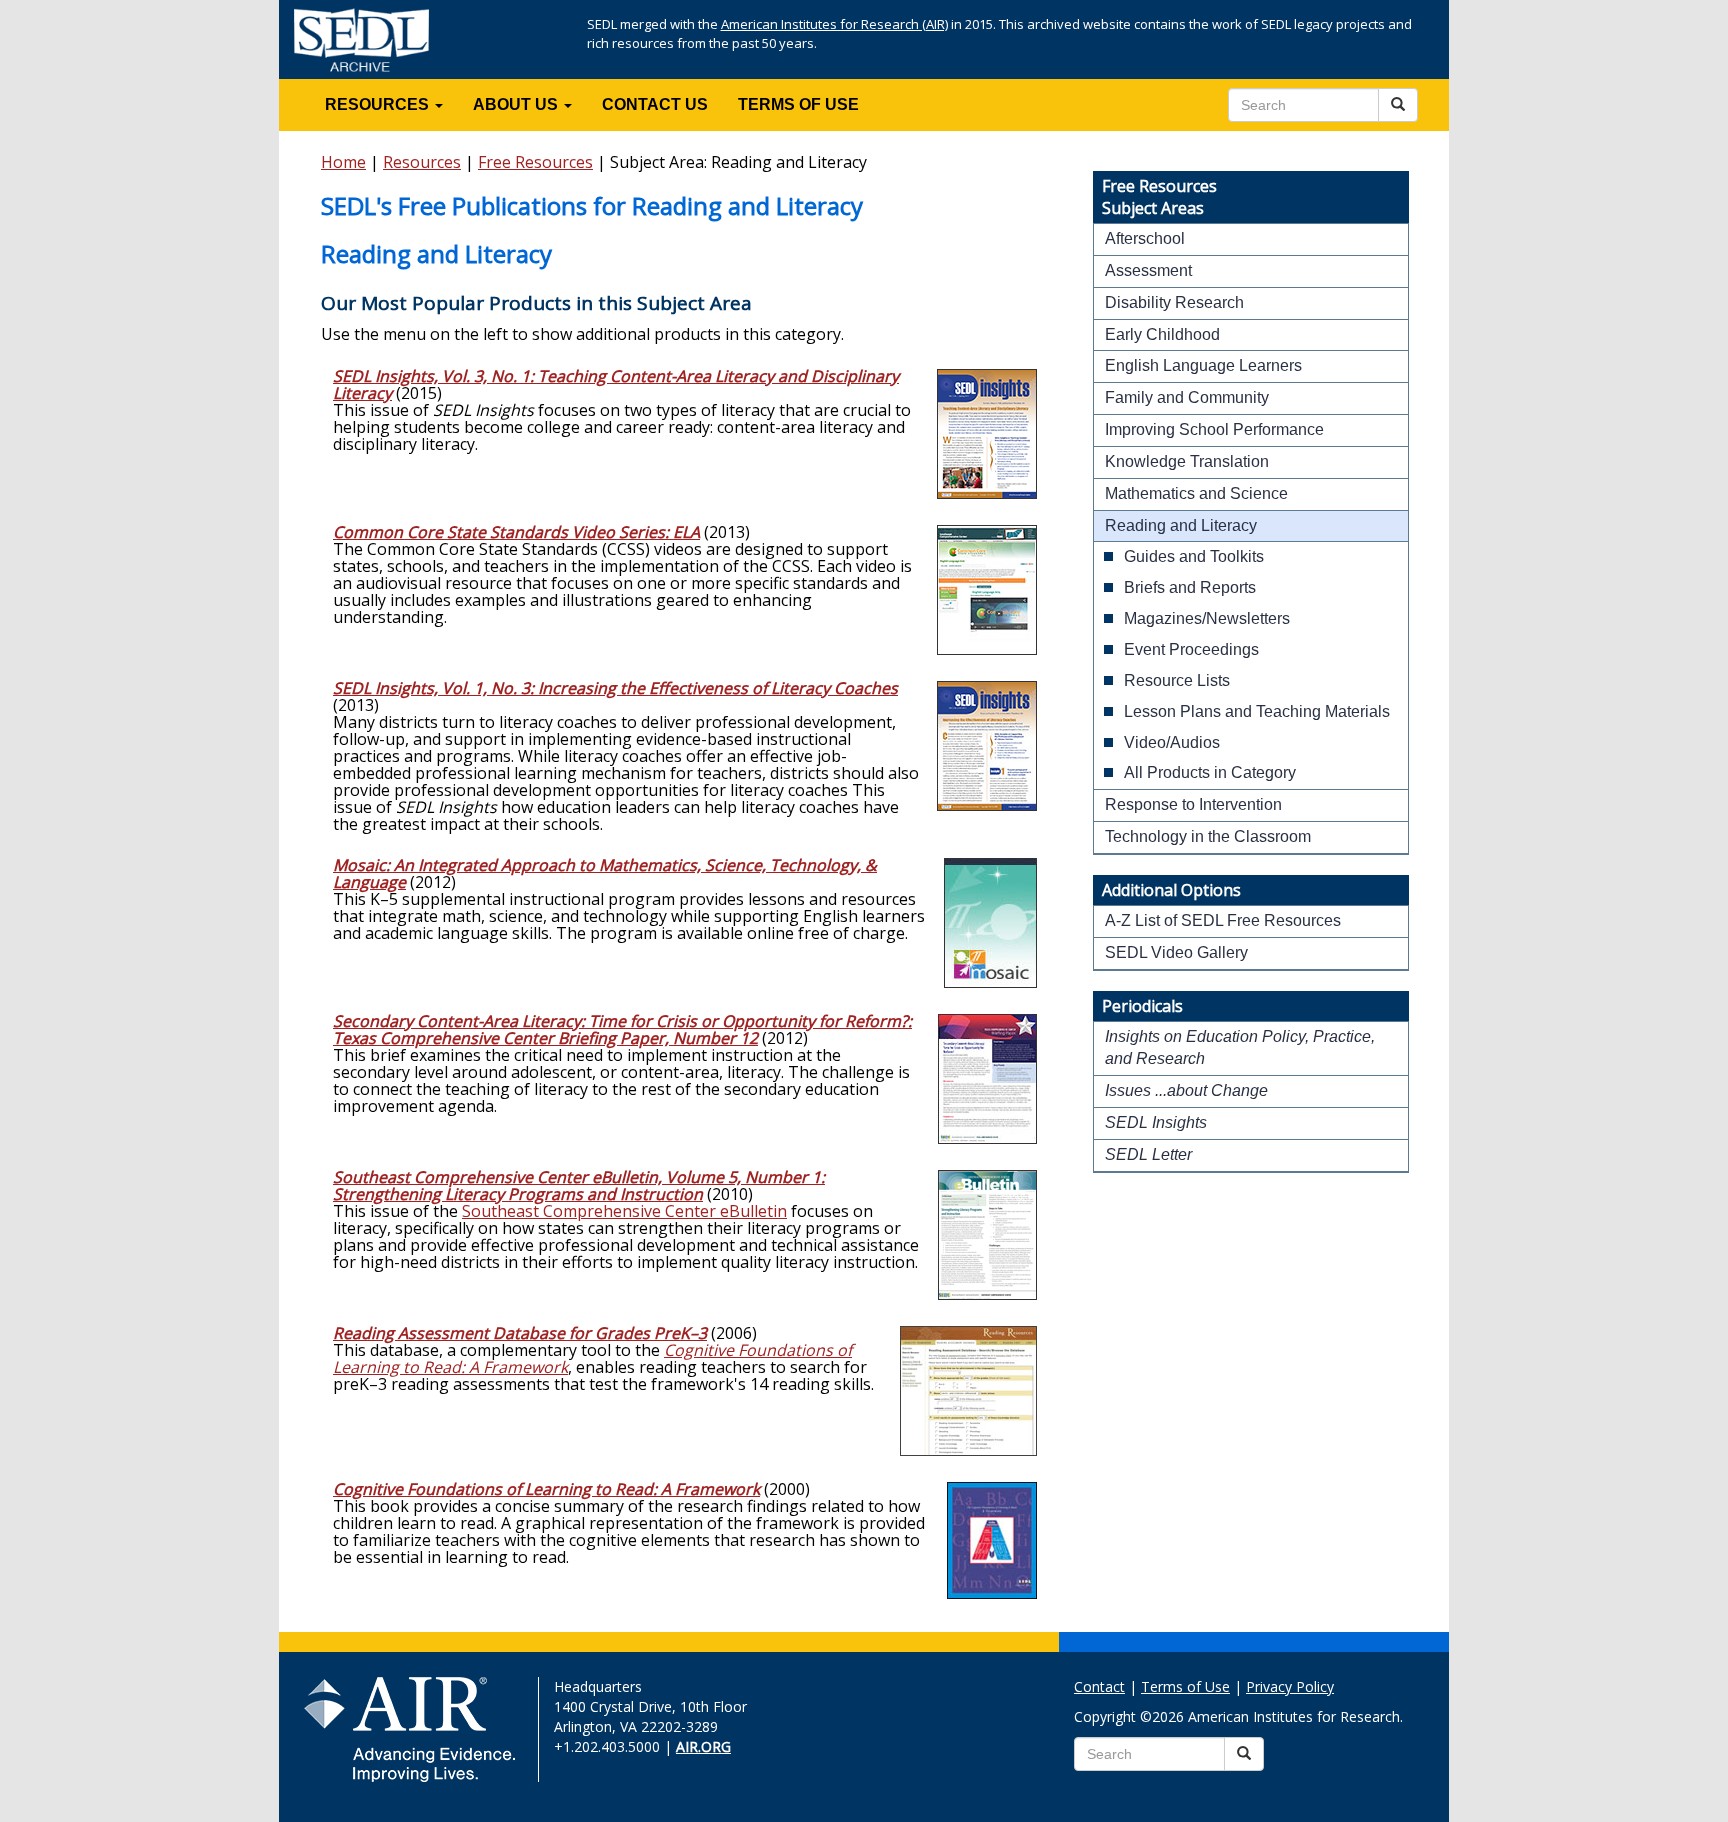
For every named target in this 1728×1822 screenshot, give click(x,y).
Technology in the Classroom (1208, 836)
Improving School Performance (1214, 429)
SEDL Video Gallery (1176, 952)
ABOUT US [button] (517, 104)
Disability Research (1174, 302)
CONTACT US (655, 104)
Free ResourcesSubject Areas (1159, 197)
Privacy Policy (1290, 1686)
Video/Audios (1172, 742)
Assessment (1148, 270)
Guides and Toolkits (1194, 556)
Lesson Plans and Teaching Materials (1257, 711)
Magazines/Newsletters (1207, 618)
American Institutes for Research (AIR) (834, 24)
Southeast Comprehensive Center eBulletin (624, 1211)
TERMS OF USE (798, 104)
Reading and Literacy (1181, 525)
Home (343, 162)
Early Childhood (1162, 334)
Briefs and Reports (1190, 587)
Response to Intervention (1193, 804)
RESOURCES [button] (379, 104)
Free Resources (535, 162)
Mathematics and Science (1196, 493)
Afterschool (1145, 238)
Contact (1099, 1686)
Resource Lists (1177, 680)
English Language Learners (1203, 365)
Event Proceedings (1191, 649)
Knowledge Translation (1187, 461)
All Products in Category (1210, 772)
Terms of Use (1185, 1686)
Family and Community (1187, 397)
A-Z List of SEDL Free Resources (1223, 920)
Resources (422, 162)
